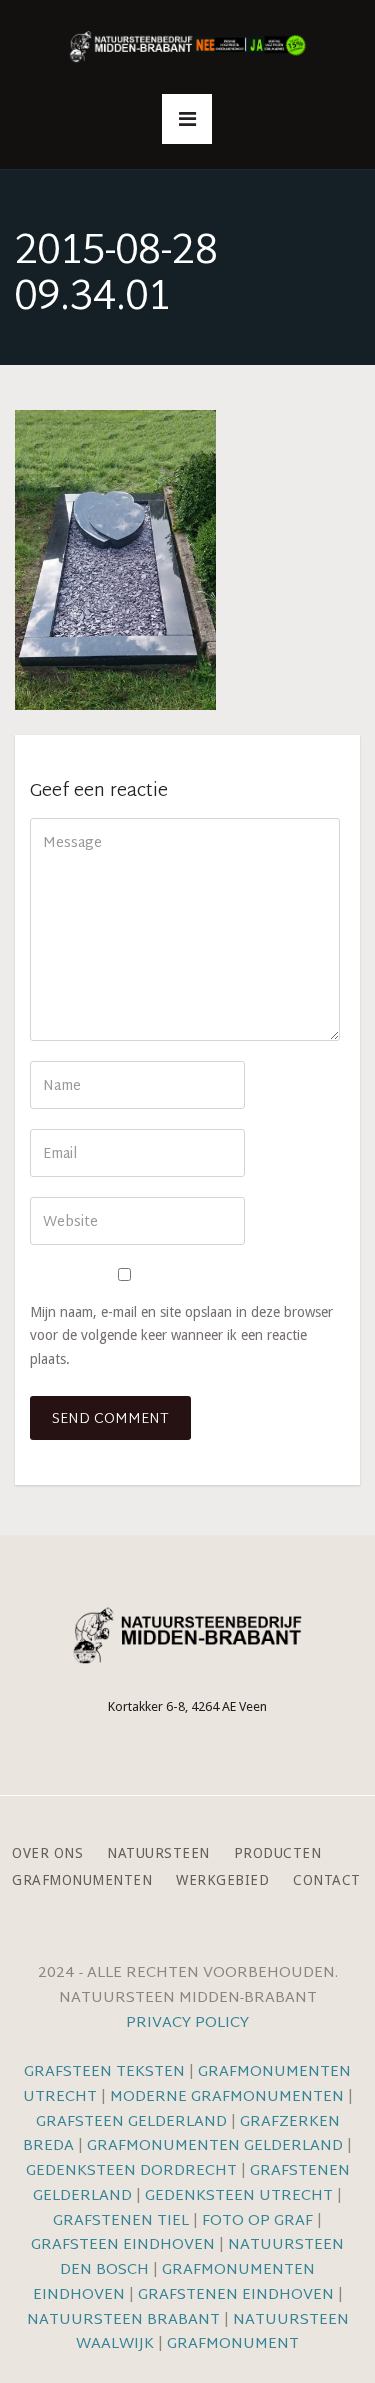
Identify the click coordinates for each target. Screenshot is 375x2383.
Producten (278, 1853)
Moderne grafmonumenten (227, 2097)
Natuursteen (158, 1853)
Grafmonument (233, 2344)
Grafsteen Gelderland (131, 2122)
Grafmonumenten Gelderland (215, 2146)
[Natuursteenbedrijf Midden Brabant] (188, 47)
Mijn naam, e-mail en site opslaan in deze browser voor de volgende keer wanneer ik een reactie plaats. (181, 1335)
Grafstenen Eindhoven (236, 2295)
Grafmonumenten (82, 1880)
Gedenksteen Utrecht (241, 2196)
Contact (327, 1880)
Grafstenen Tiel (121, 2221)
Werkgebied (222, 1880)
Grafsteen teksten (104, 2072)
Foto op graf (257, 2221)
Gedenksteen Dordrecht (131, 2171)
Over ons (47, 1853)
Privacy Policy (187, 2023)
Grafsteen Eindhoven (123, 2245)
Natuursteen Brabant (123, 2320)
